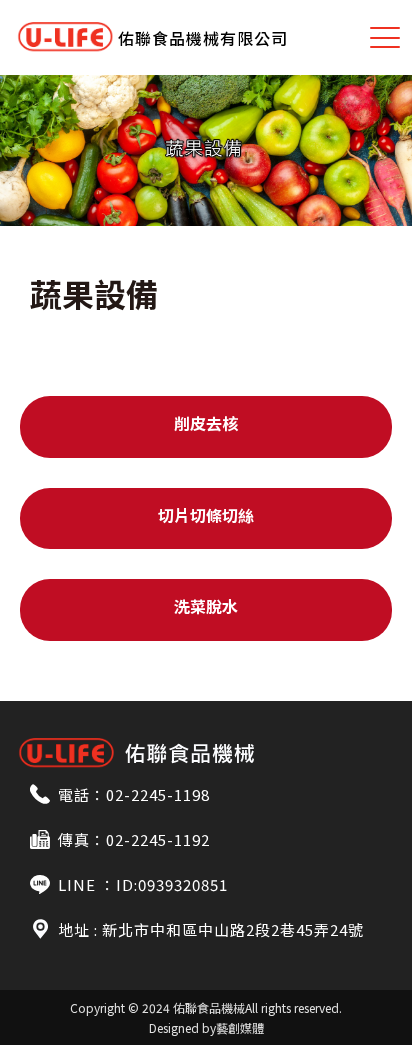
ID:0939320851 (172, 884)
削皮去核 (206, 423)
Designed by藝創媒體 (206, 1027)
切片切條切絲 (206, 515)
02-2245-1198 (158, 794)
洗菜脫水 (206, 606)
